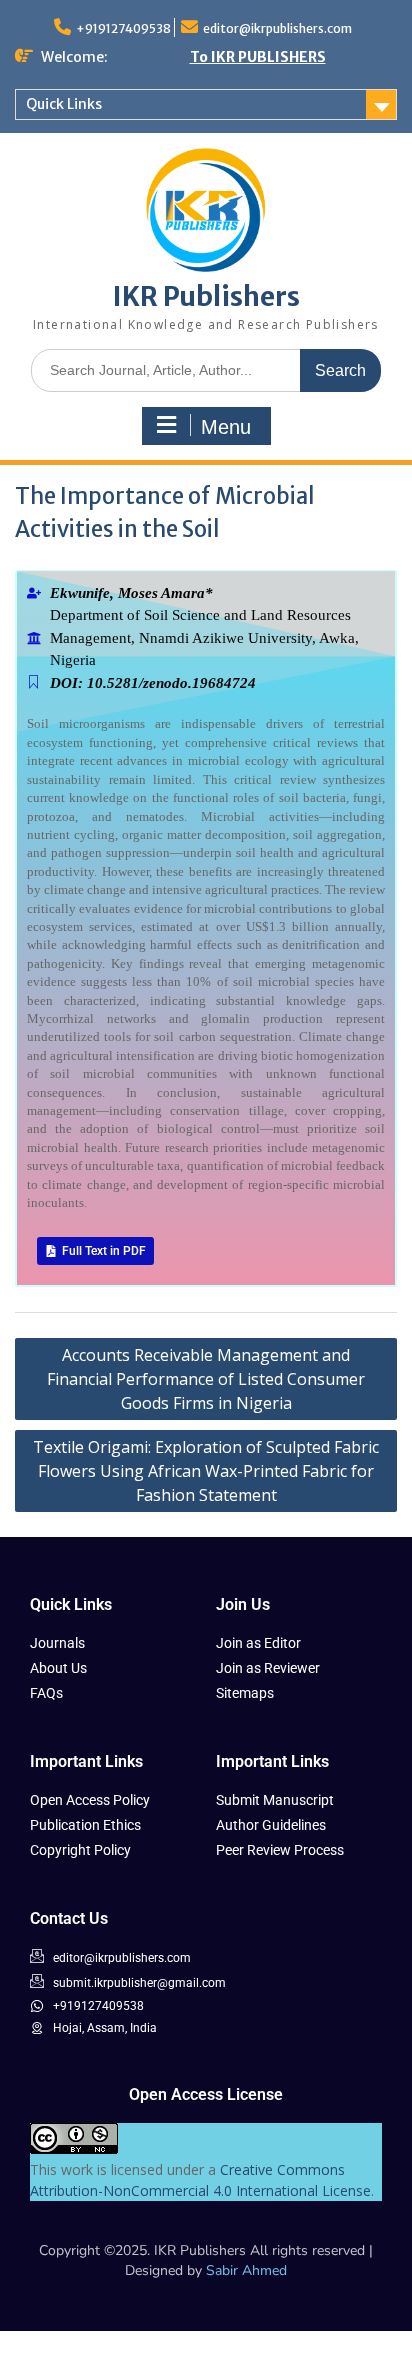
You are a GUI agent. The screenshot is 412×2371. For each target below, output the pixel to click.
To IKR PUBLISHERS (258, 57)
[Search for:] (206, 369)
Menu (226, 427)
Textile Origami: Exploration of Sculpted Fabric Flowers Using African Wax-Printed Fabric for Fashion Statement (206, 1471)
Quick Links (64, 104)
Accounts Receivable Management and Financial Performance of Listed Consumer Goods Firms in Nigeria (206, 1379)
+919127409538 (123, 28)
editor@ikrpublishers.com (277, 28)
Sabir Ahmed (246, 2270)
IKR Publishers (206, 296)
